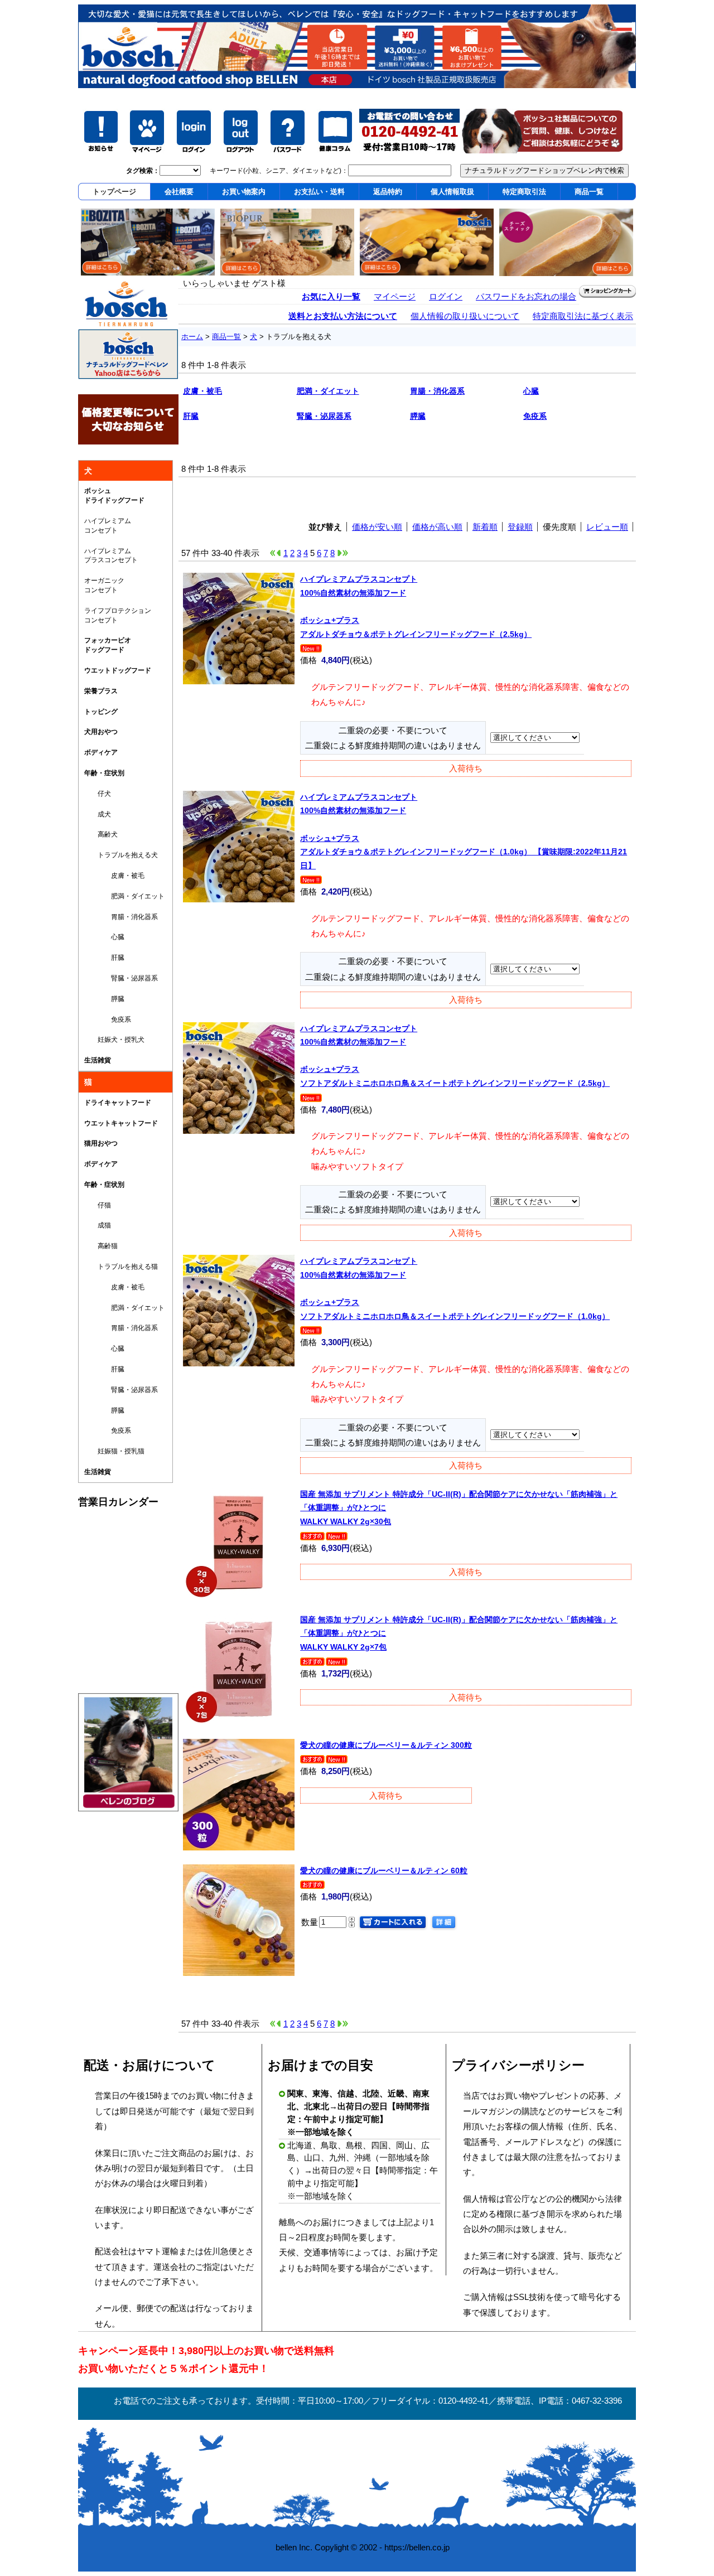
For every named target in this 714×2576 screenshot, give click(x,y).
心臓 (104, 937)
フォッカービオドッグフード (108, 645)
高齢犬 (101, 834)
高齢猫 (101, 1246)
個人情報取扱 (452, 192)
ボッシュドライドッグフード (114, 496)
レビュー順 (607, 527)
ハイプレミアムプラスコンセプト (111, 556)
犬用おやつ (101, 732)
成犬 (98, 814)
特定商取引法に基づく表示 (583, 316)
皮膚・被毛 (114, 876)
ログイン (446, 296)
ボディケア (101, 752)
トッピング (101, 712)
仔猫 (98, 1205)
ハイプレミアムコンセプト (108, 526)
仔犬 (98, 794)
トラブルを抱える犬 (121, 855)
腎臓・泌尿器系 (121, 978)
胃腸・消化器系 (121, 917)
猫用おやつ (101, 1143)
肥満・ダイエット (124, 896)
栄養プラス (101, 691)
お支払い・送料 (319, 192)
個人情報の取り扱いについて (465, 316)
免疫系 (108, 1019)
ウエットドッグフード (118, 670)
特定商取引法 (524, 192)
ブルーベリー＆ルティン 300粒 (386, 1745)
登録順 (520, 527)
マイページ (395, 296)
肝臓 (104, 958)
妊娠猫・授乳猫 (114, 1451)
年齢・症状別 (104, 773)
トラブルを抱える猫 (121, 1267)
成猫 (98, 1225)
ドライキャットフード (118, 1103)
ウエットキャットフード (121, 1123)
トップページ (114, 192)
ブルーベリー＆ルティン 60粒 (384, 1871)
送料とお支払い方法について (343, 316)
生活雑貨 (98, 1060)
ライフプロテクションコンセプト (118, 615)
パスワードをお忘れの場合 (526, 296)
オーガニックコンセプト (104, 585)
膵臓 (104, 999)
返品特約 (388, 192)
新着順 (485, 527)
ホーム (192, 337)
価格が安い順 (377, 527)
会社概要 (179, 192)
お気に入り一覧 (331, 296)
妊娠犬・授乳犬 (114, 1040)
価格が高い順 (437, 527)
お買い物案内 (244, 192)
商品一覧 (589, 192)
